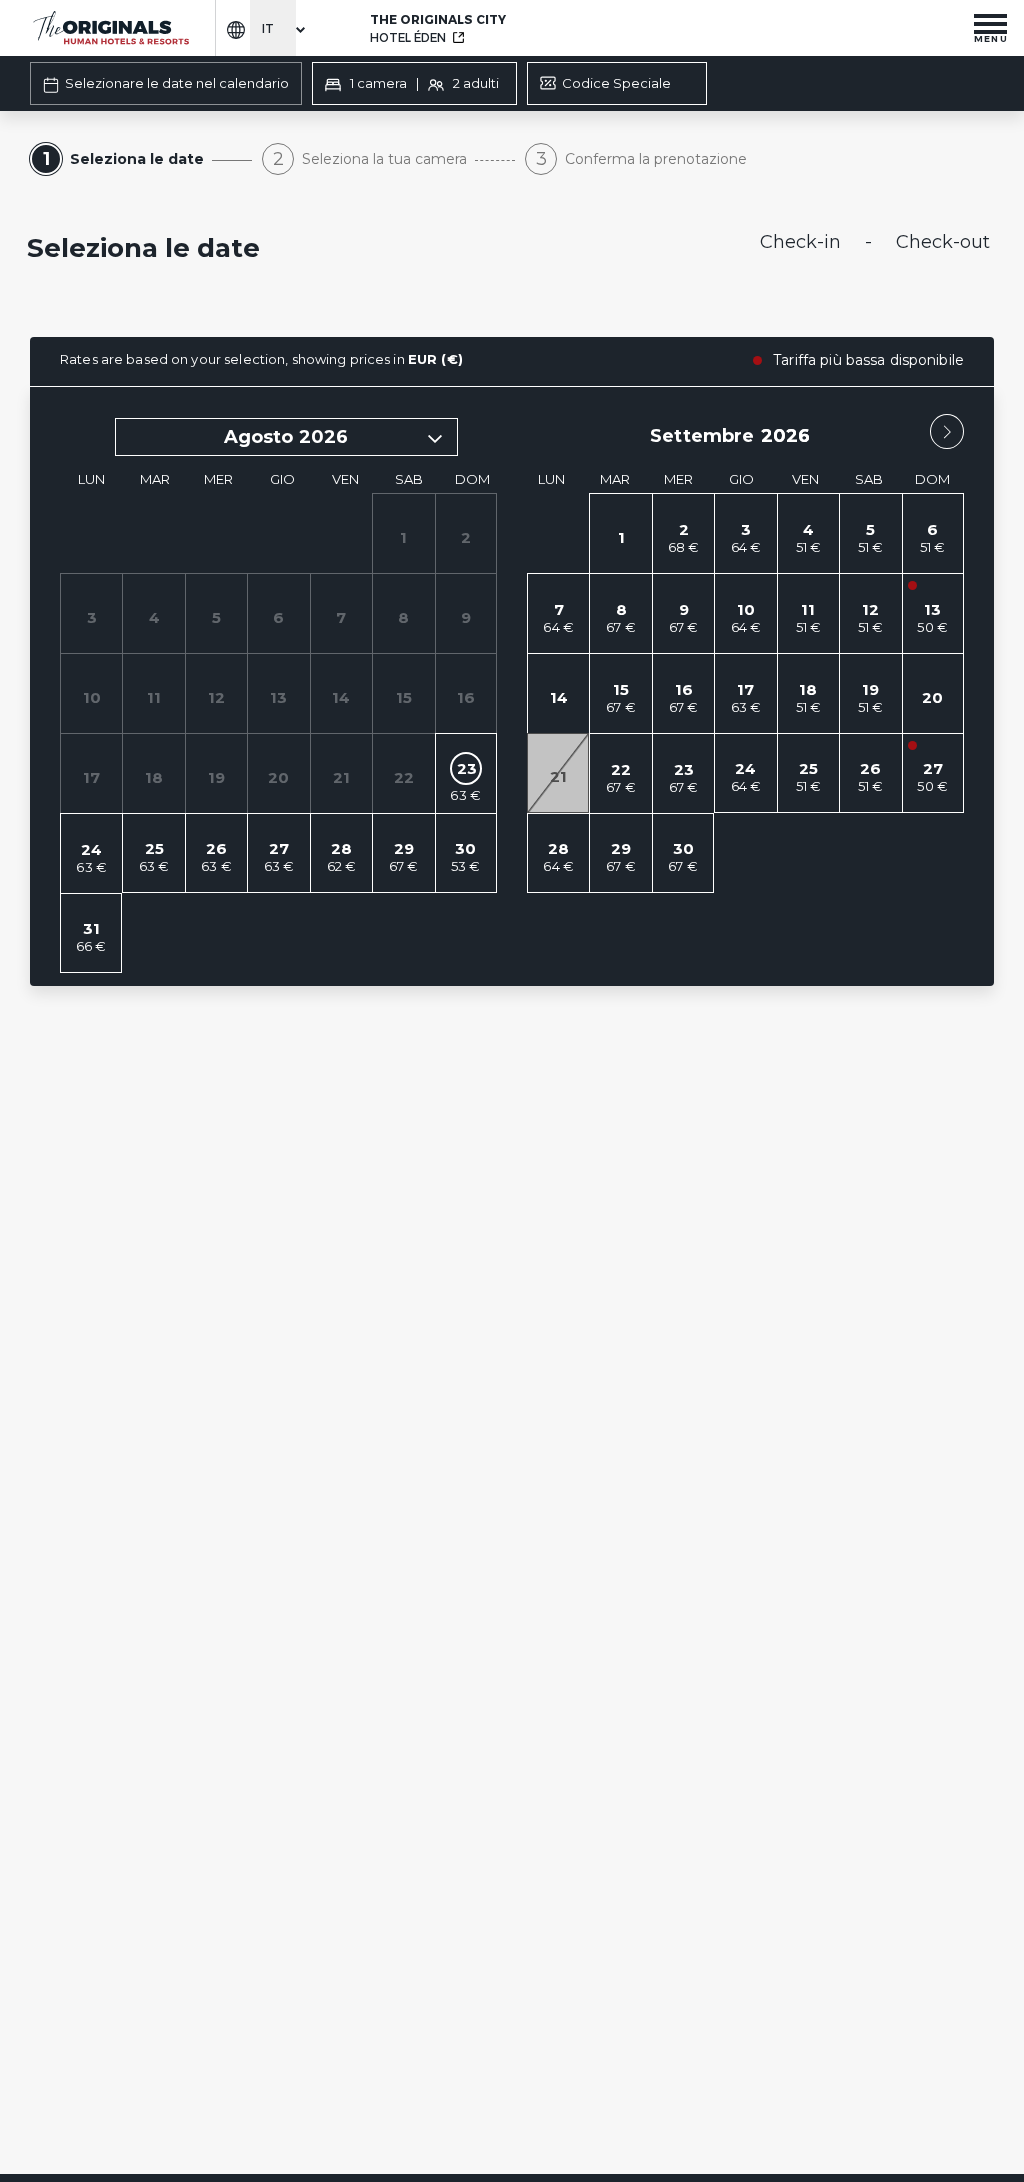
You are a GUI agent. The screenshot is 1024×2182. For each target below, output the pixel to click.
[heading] (347, 250)
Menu (991, 38)
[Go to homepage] (110, 28)
